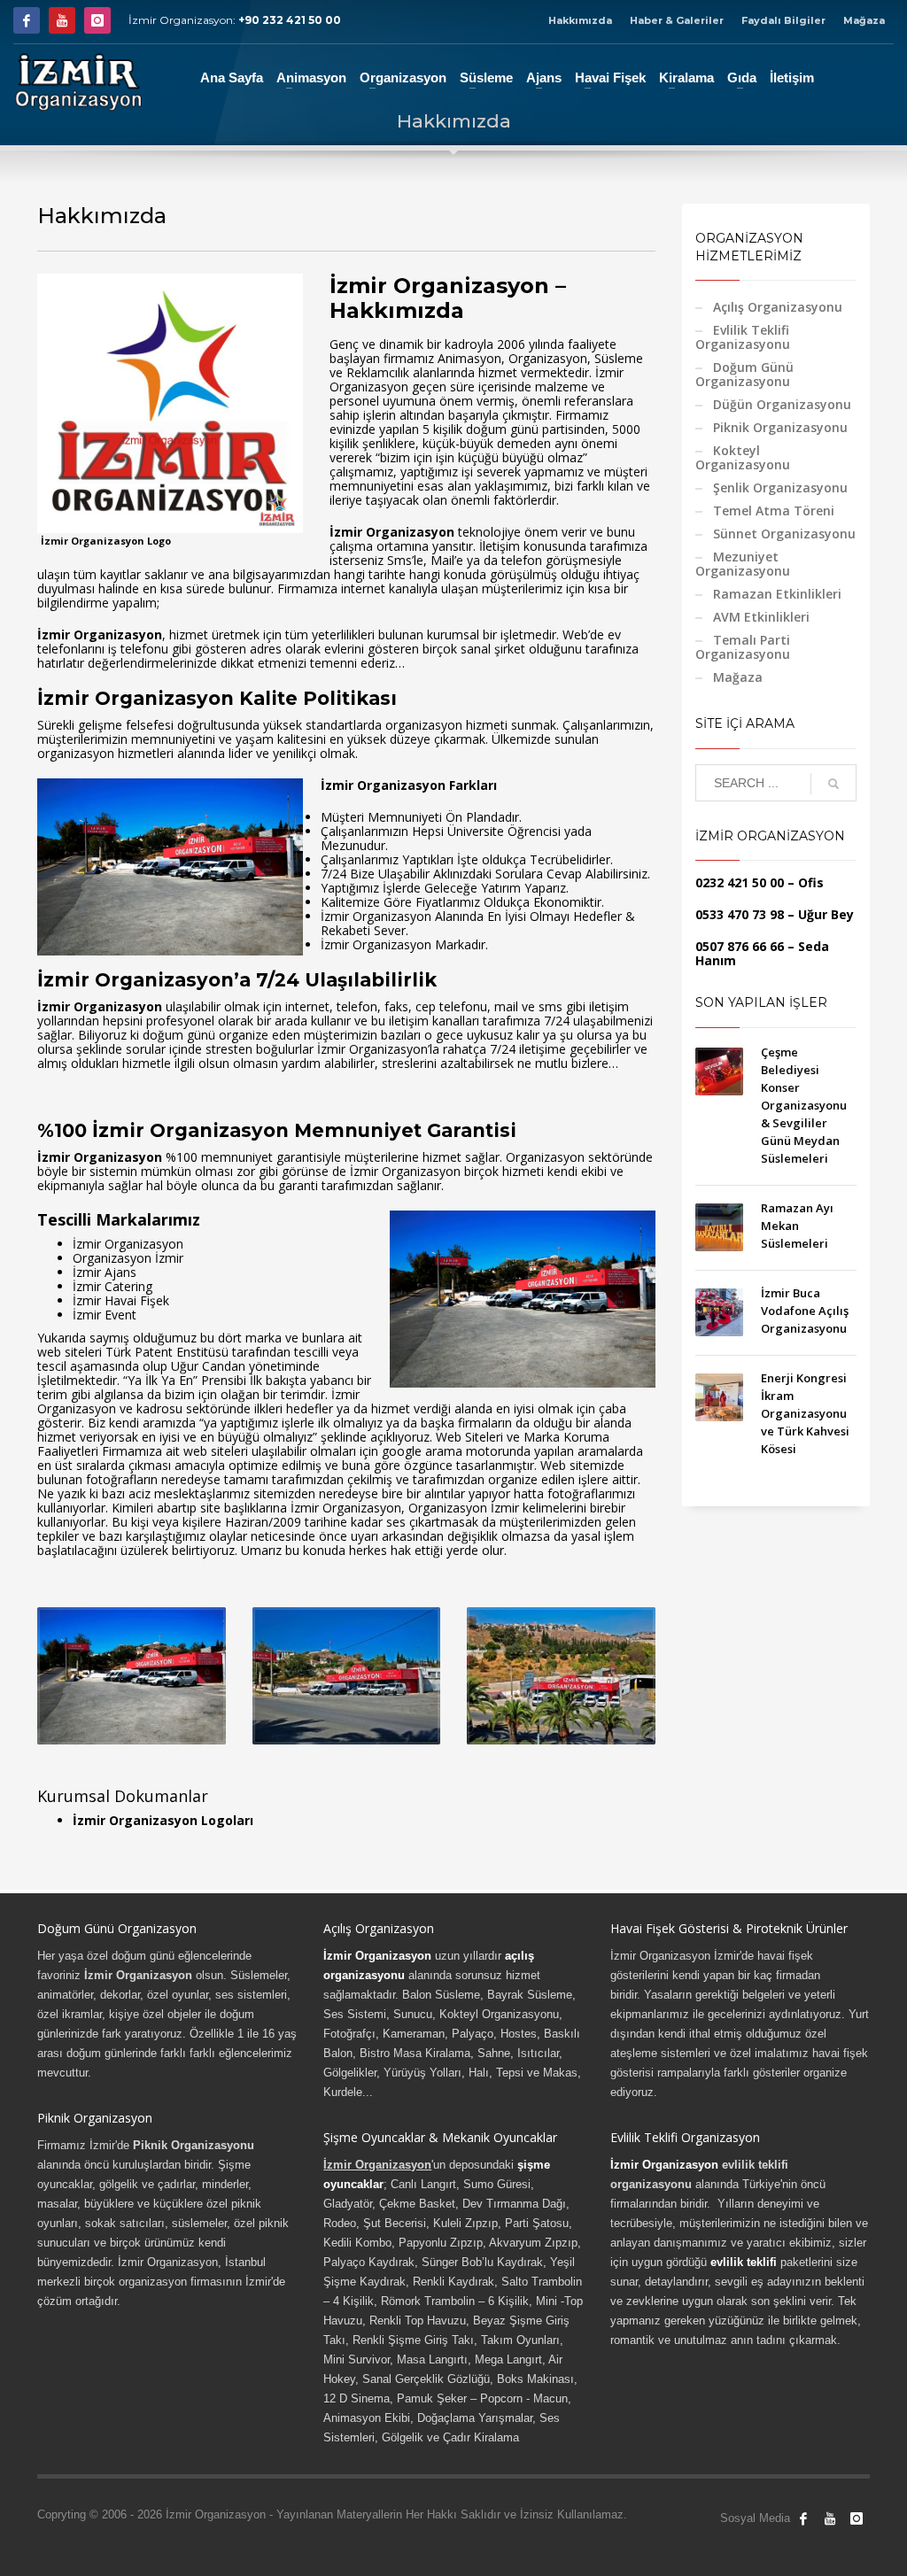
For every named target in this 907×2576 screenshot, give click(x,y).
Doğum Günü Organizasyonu (744, 374)
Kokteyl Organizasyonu (743, 457)
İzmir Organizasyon (377, 1956)
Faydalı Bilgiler (783, 20)
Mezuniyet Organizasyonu (743, 564)
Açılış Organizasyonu (778, 307)
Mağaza (864, 20)
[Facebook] (27, 20)
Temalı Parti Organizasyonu (743, 647)
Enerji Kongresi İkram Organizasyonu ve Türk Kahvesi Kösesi (805, 1413)
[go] (833, 784)
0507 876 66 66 (740, 946)
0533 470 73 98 (740, 914)
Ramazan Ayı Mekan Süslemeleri (797, 1226)
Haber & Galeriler (677, 20)
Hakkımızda (580, 20)
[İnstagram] (97, 20)
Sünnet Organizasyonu (784, 534)
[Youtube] (62, 20)
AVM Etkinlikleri (761, 617)
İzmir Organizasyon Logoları (163, 1820)
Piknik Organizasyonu (780, 427)
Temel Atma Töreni (774, 511)
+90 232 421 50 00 (290, 20)
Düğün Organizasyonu (782, 404)
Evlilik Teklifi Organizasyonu (743, 337)
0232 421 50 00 (740, 882)
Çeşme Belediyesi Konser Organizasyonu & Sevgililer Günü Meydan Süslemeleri (804, 1105)
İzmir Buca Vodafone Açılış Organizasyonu (805, 1311)
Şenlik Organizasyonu (780, 487)
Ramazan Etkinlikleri (777, 594)
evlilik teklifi (744, 2262)
